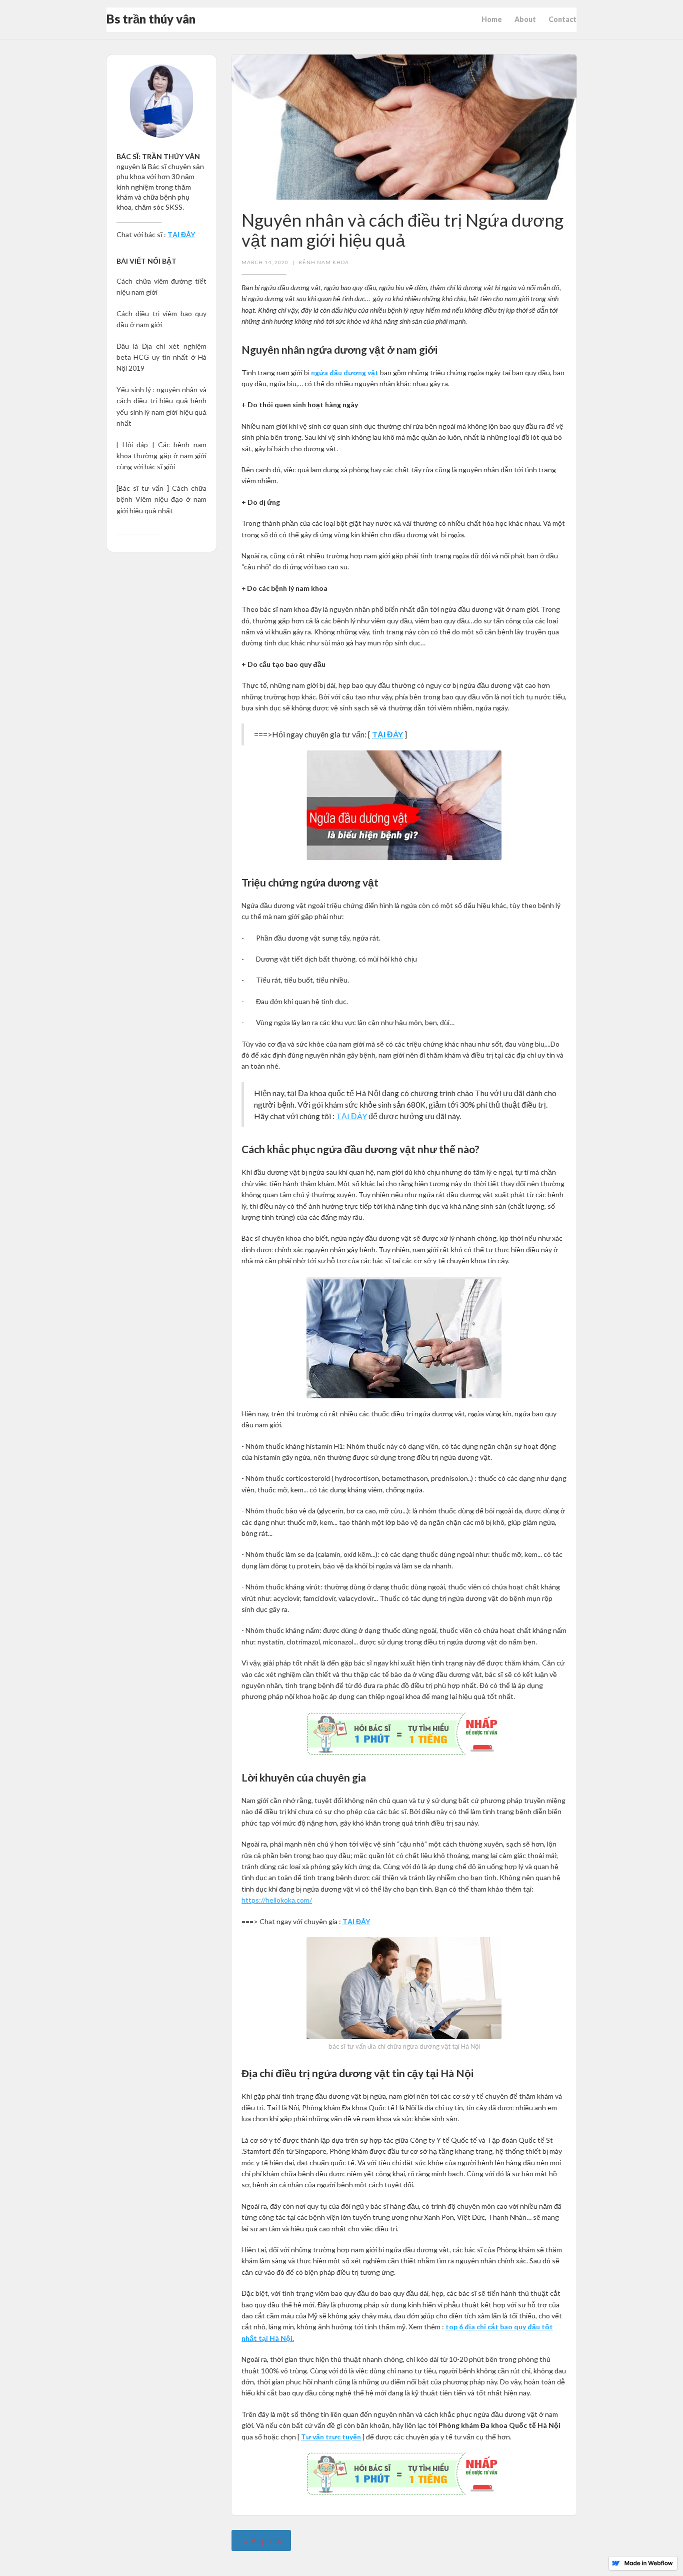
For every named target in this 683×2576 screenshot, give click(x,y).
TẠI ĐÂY (351, 1116)
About (525, 19)
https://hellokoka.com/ (277, 1900)
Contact (562, 19)
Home (492, 19)
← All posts (261, 2540)
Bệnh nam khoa (324, 262)
